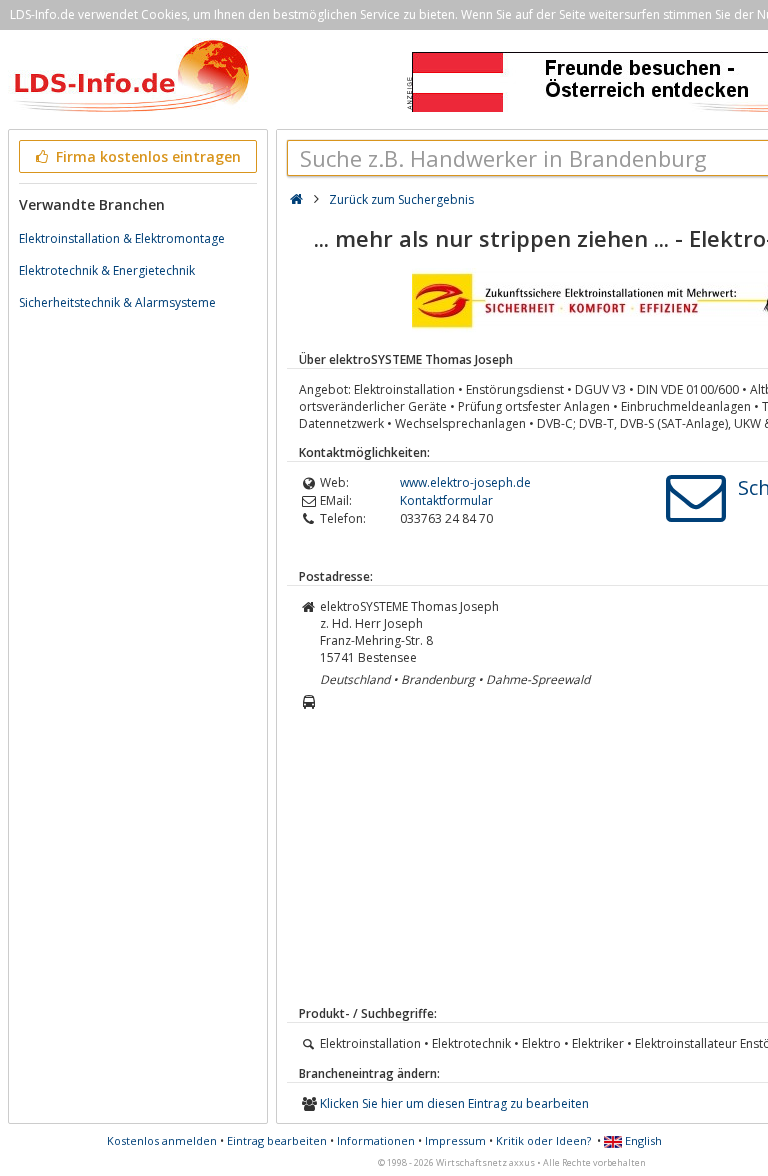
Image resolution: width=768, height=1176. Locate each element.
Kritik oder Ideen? (543, 1140)
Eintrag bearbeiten (277, 1140)
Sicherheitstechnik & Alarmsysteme (117, 302)
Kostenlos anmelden (162, 1140)
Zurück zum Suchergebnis (401, 199)
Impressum (455, 1140)
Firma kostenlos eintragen (146, 156)
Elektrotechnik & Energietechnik (107, 270)
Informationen (376, 1140)
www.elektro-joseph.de (465, 482)
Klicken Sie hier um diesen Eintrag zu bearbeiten (454, 1103)
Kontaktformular (446, 500)
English (642, 1140)
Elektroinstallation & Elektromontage (122, 238)
